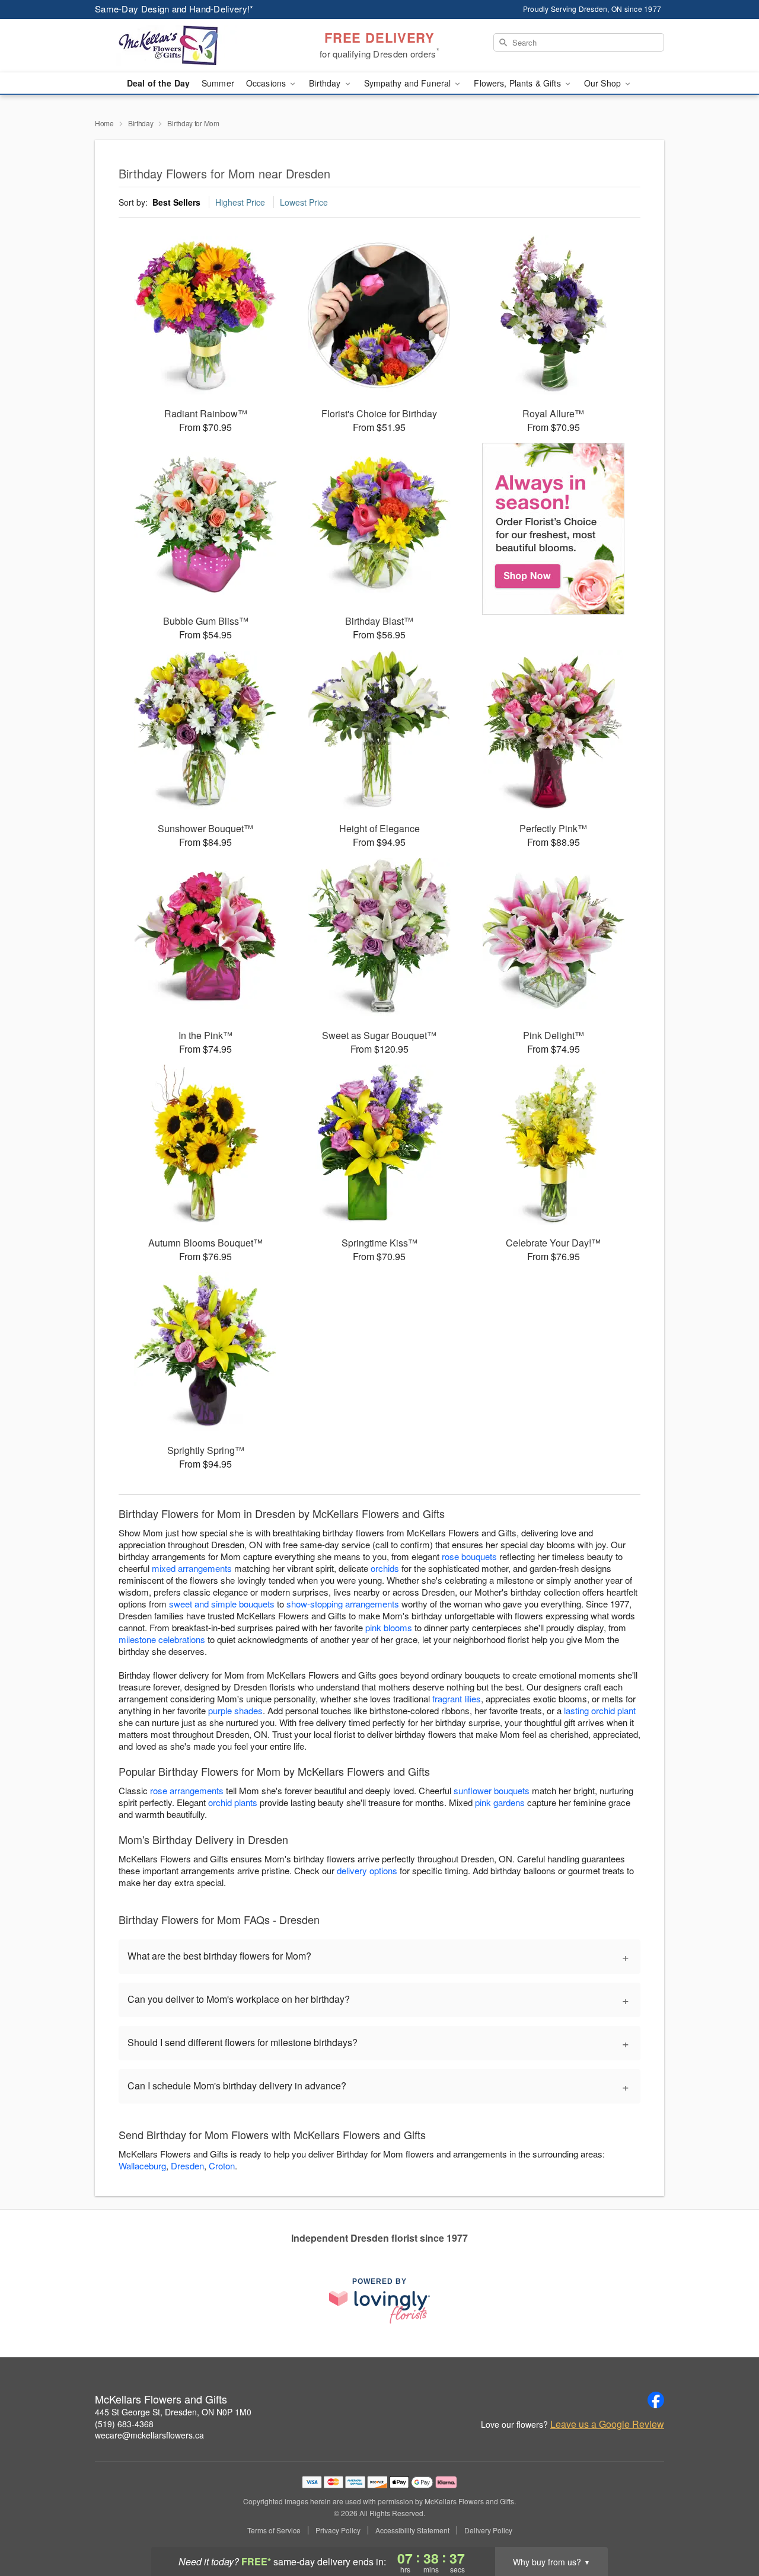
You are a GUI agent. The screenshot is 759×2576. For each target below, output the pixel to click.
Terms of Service (274, 2530)
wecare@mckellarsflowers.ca (149, 2435)
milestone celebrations (162, 1639)
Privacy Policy (338, 2530)
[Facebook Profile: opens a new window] (656, 2400)
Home (104, 123)
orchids (385, 1568)
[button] (728, 2526)
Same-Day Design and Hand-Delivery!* (174, 9)
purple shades (235, 1710)
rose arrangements (187, 1790)
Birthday (141, 123)
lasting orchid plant (600, 1710)
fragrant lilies (457, 1698)
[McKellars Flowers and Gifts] (180, 46)
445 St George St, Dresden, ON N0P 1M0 (173, 2412)
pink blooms (389, 1627)
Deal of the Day (158, 83)
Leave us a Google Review (607, 2424)
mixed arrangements (192, 1568)
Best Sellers (176, 202)
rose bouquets (469, 1556)
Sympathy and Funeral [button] (409, 83)
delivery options (367, 1870)
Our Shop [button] (604, 83)
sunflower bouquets (492, 1790)
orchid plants (233, 1802)
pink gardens (500, 1802)
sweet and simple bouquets (222, 1604)
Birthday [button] (326, 83)
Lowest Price (304, 202)
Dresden (187, 2166)
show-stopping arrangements (343, 1604)
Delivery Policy (488, 2530)
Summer (218, 83)
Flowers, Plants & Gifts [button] (518, 83)
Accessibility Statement (412, 2530)
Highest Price (240, 202)
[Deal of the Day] (554, 529)
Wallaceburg (142, 2166)
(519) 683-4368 (124, 2424)
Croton (222, 2166)
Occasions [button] (267, 83)
